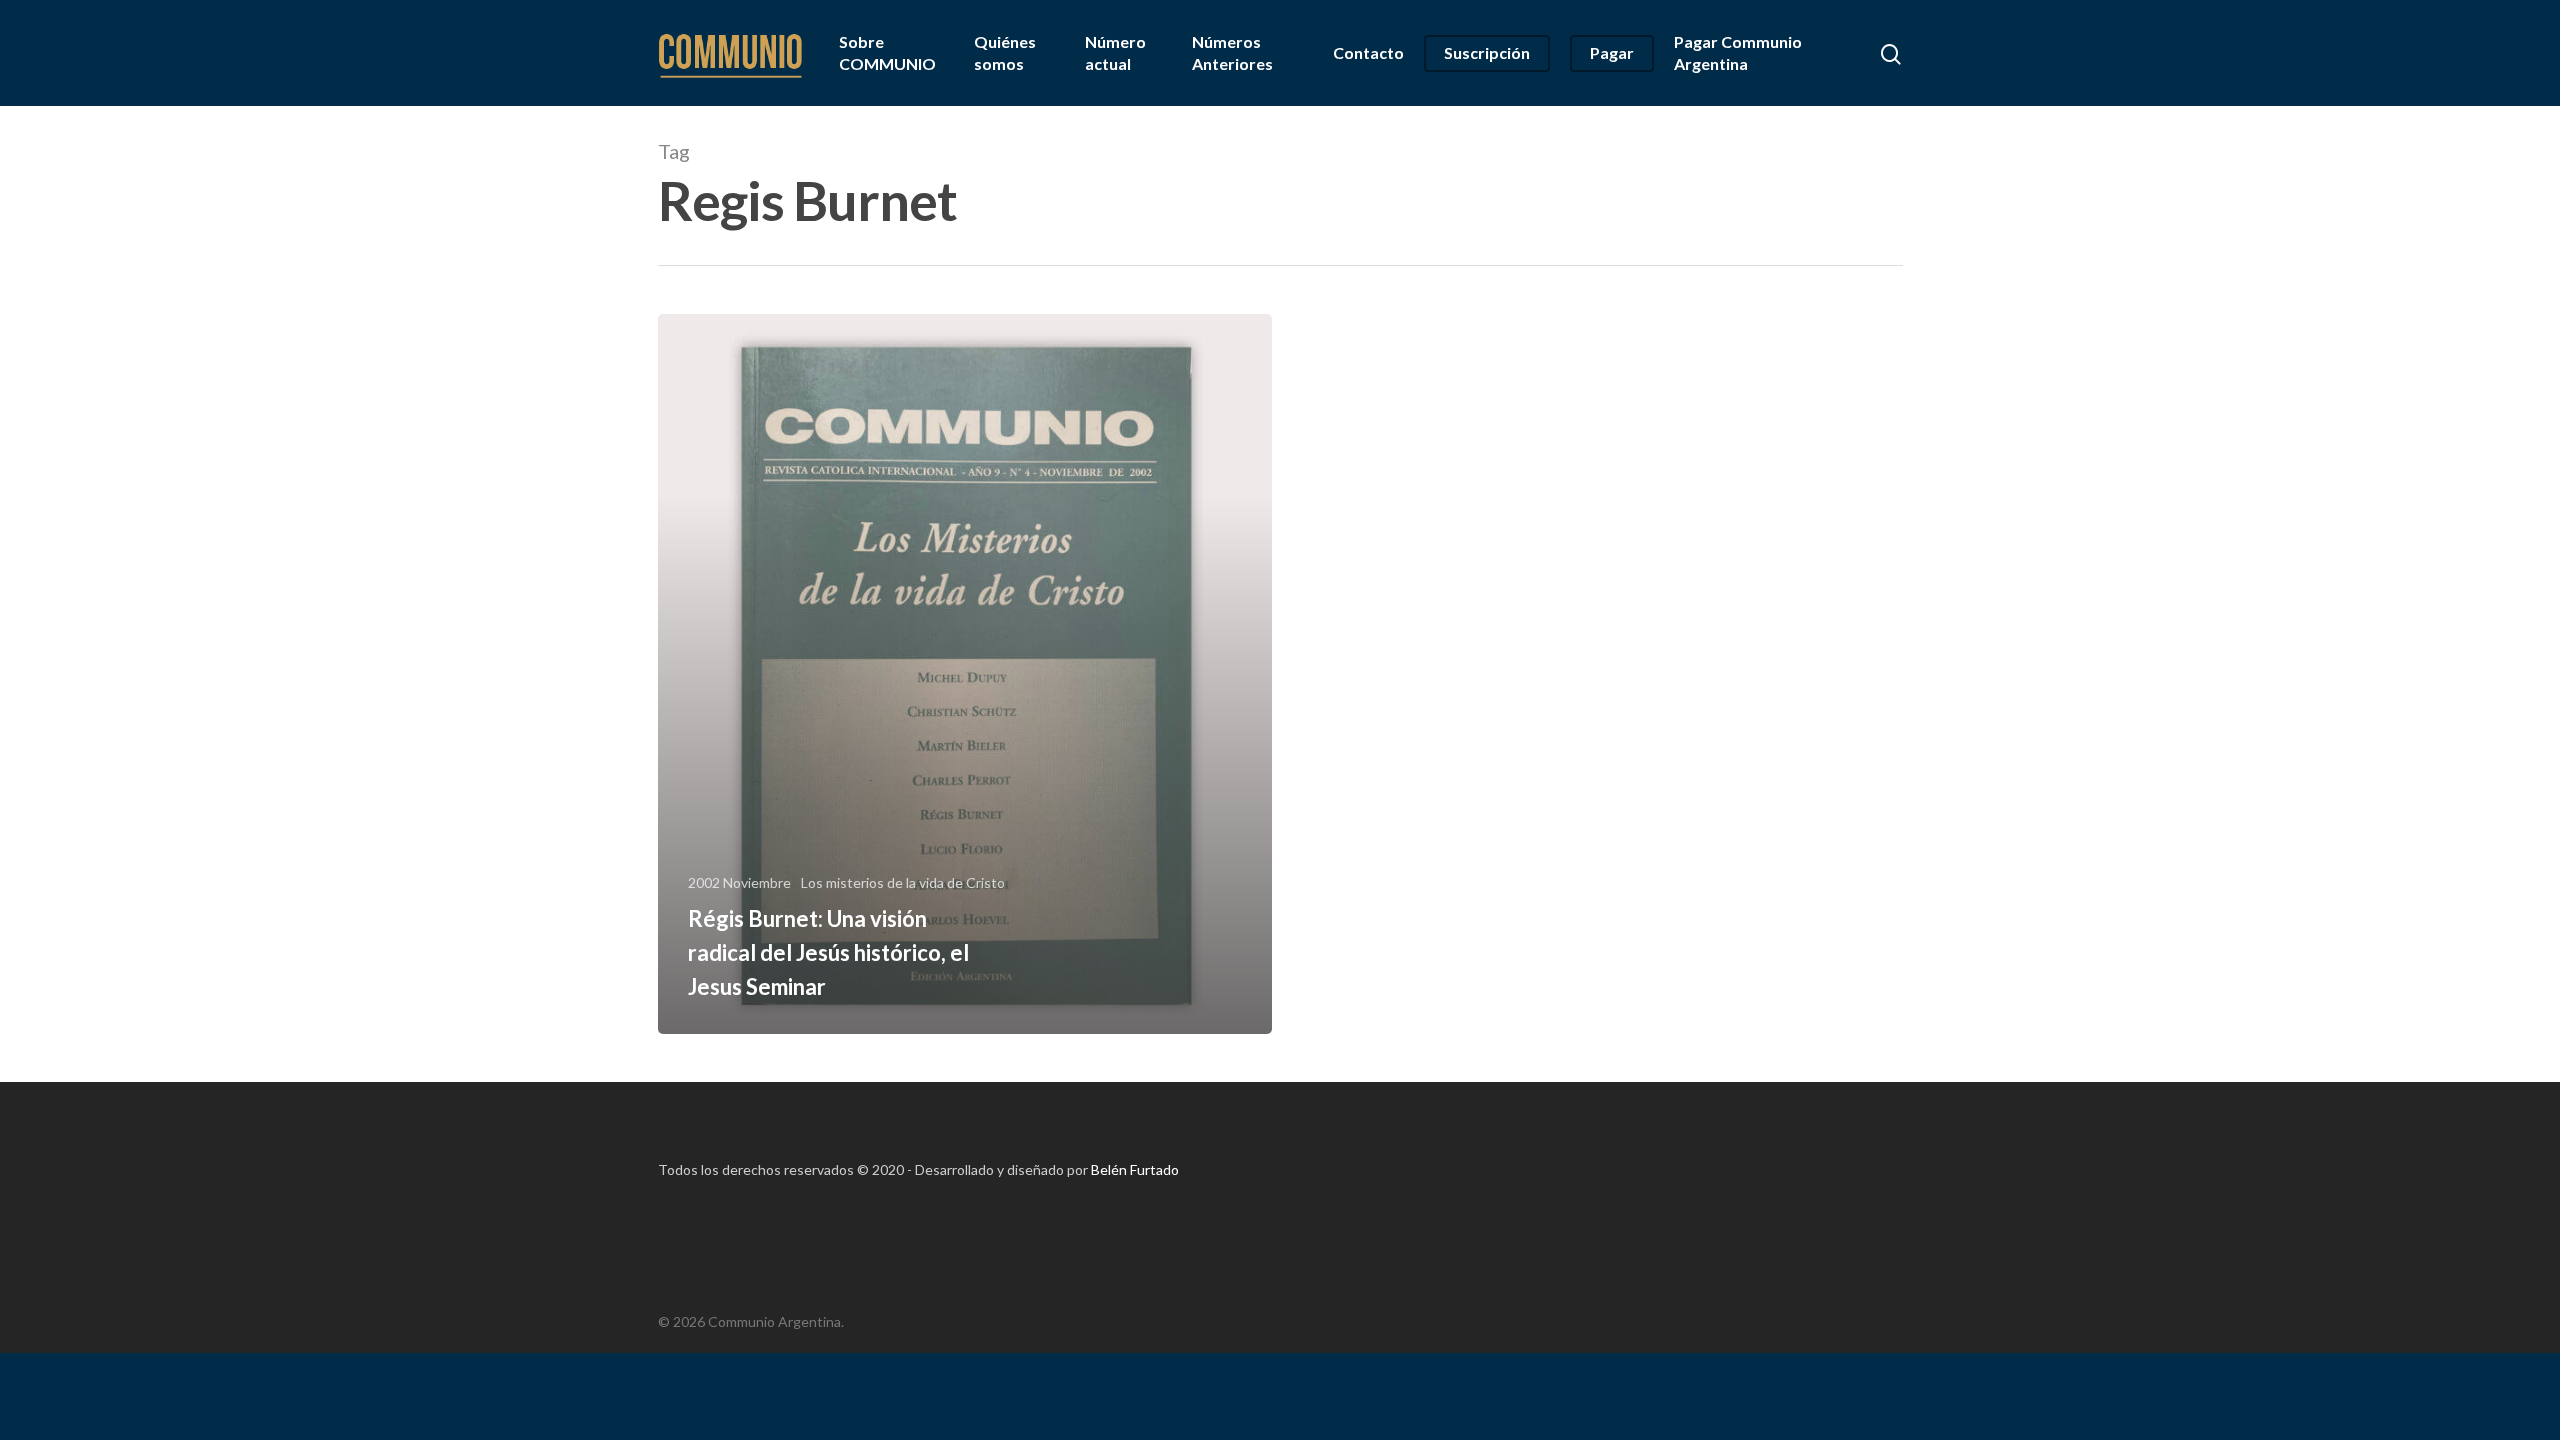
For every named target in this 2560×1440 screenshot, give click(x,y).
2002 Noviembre (739, 882)
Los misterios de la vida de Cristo (903, 882)
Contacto (1368, 52)
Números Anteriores (1232, 52)
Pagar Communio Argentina (1738, 52)
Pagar (1612, 52)
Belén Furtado (1135, 1169)
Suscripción (1487, 52)
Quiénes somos (1005, 52)
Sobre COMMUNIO (887, 52)
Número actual (1115, 52)
